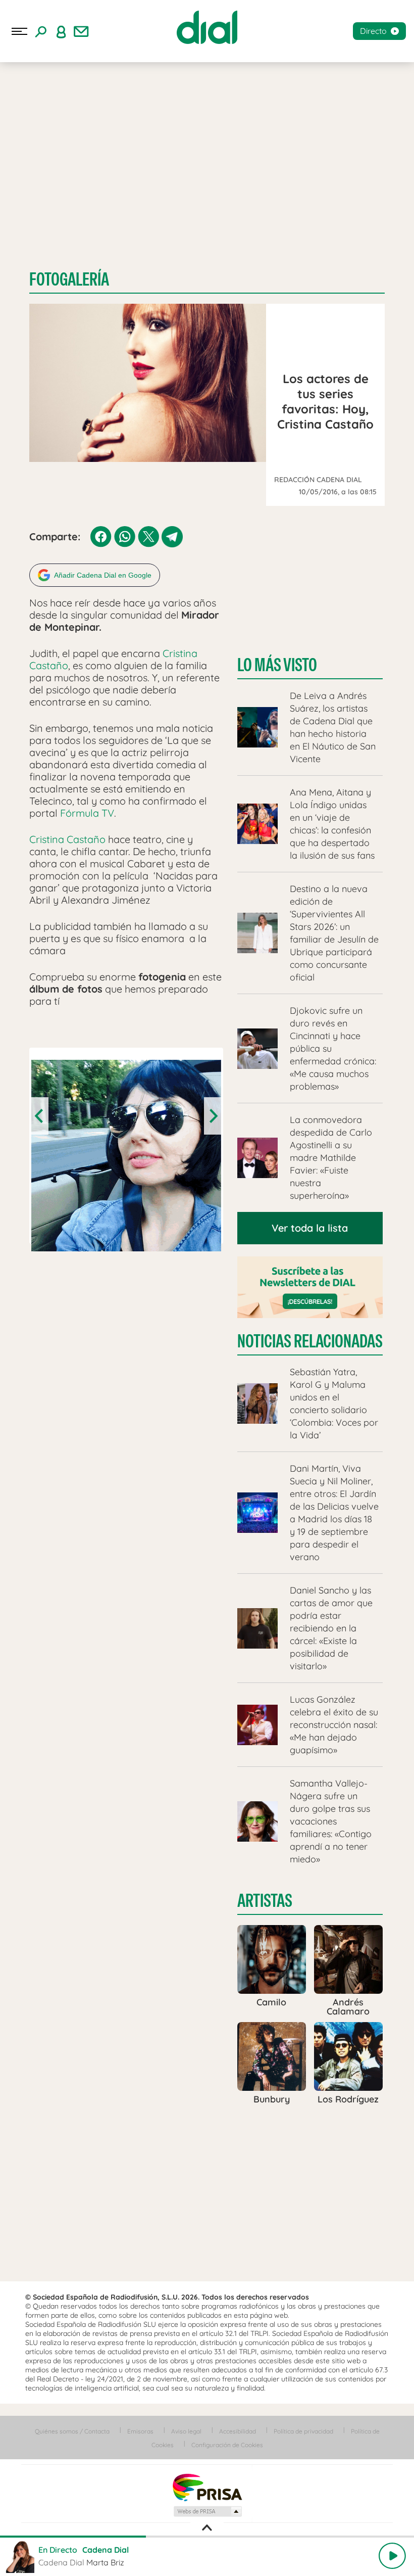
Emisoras (140, 2431)
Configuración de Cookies (227, 2445)
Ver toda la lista (310, 1228)
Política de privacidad (303, 2431)
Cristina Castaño (67, 839)
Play (392, 2556)
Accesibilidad (238, 2431)
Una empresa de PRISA (207, 2487)
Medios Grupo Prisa (207, 2511)
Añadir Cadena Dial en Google (103, 575)
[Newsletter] (81, 31)
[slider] (207, 2537)
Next (213, 1116)
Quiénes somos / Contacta (72, 2431)
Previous (40, 1116)
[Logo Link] (207, 27)
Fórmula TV (87, 813)
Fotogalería (69, 279)
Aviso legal (186, 2431)
